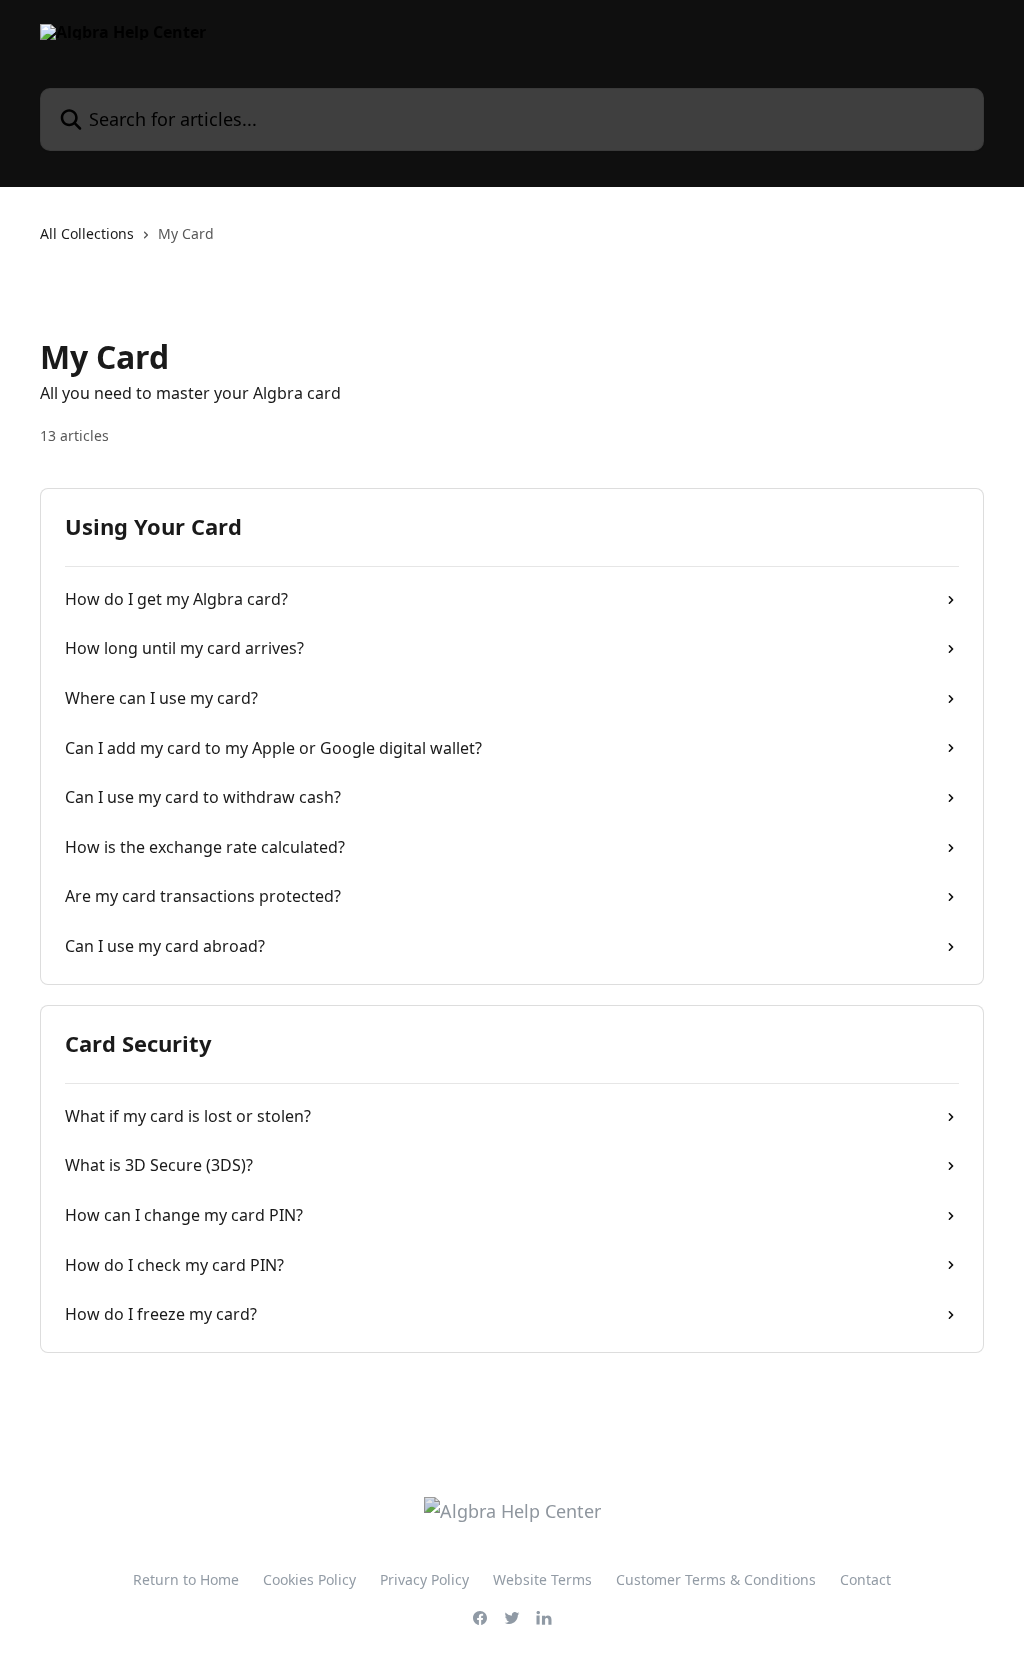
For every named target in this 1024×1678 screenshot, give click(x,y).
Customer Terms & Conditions (716, 1579)
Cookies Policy (309, 1579)
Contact (865, 1579)
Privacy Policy (424, 1579)
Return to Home (186, 1579)
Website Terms (542, 1579)
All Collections (87, 233)
